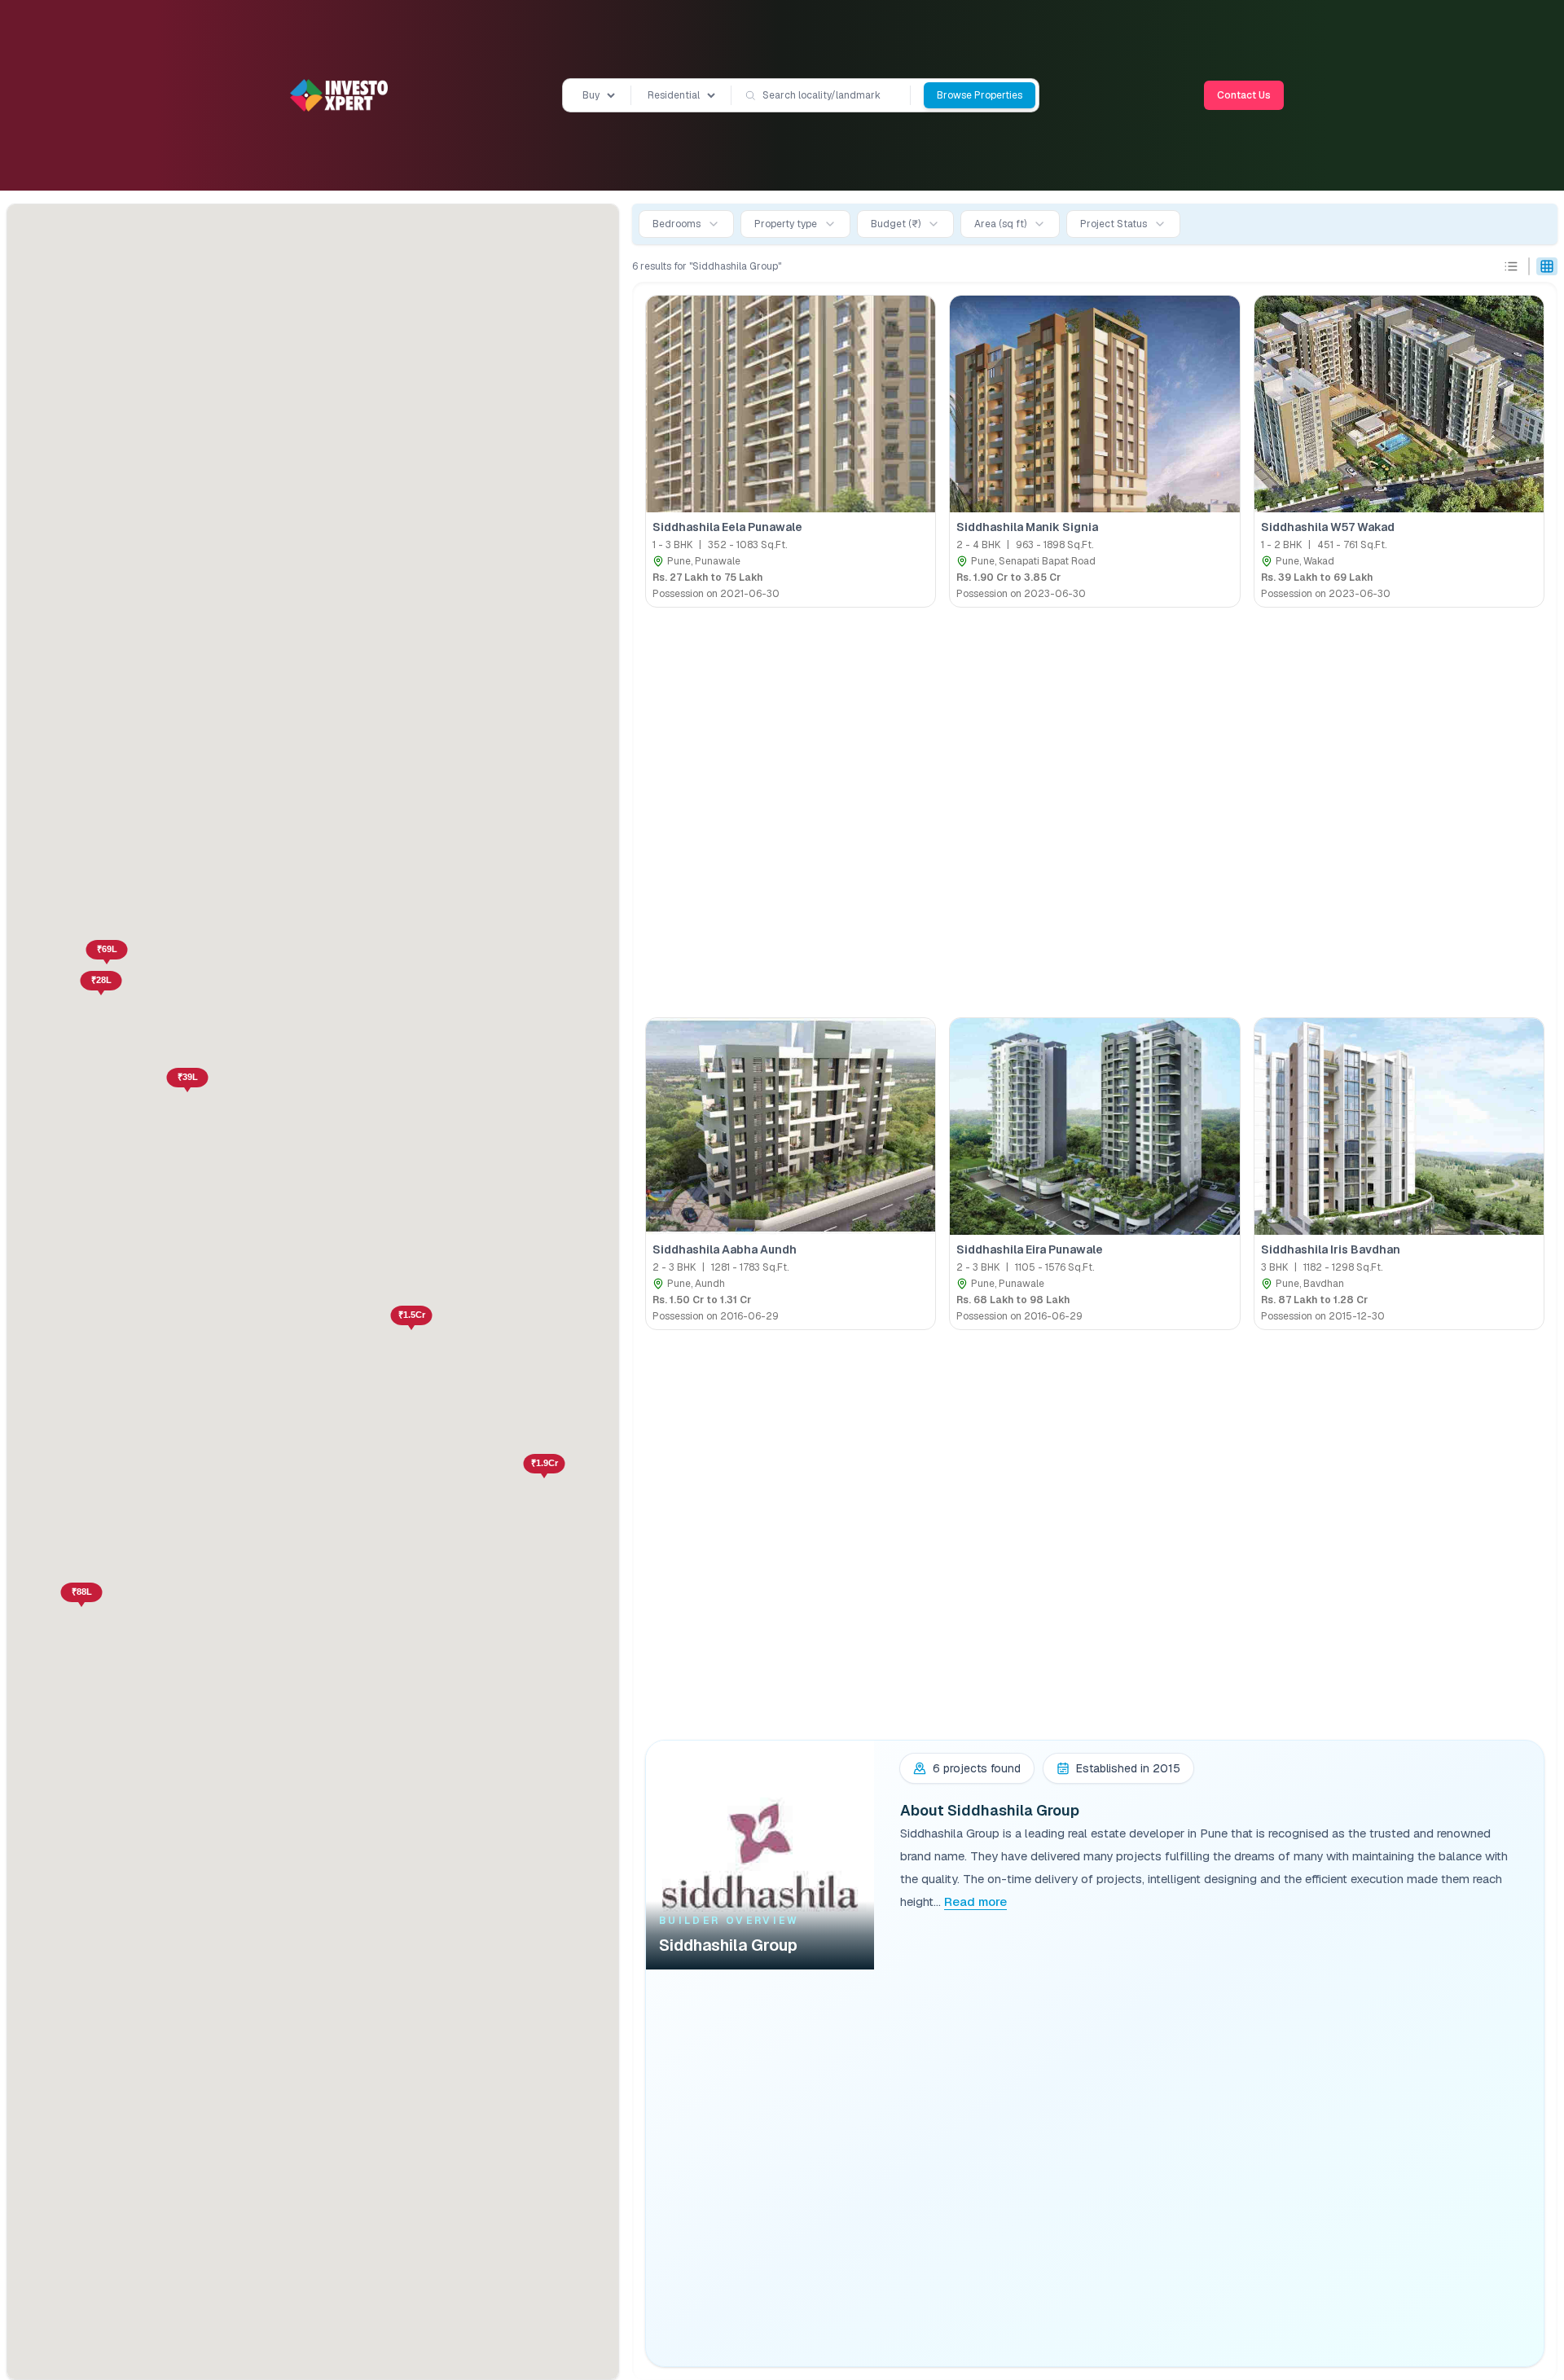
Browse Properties (980, 95)
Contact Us (1244, 95)
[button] (101, 986)
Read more (975, 1901)
